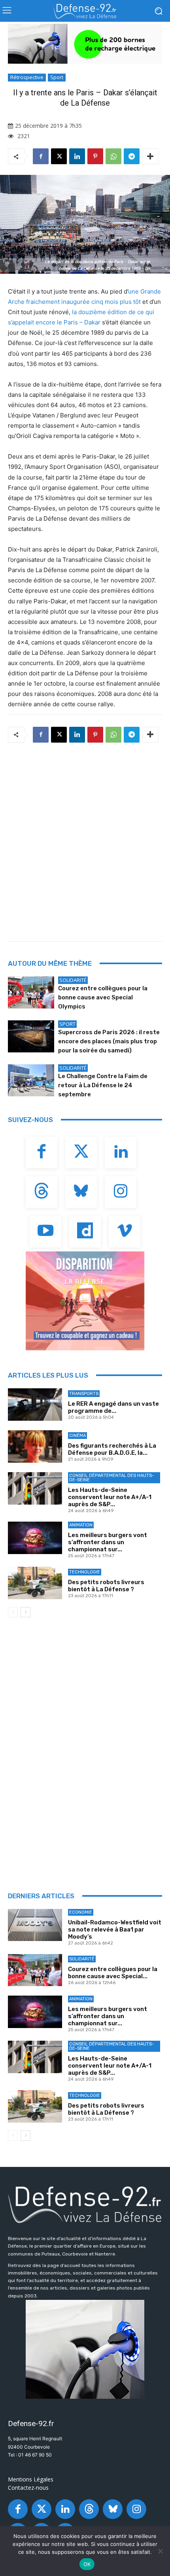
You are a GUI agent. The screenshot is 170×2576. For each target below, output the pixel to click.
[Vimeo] (125, 1232)
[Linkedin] (77, 156)
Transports (84, 1394)
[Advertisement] (85, 840)
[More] (150, 156)
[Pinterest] (95, 156)
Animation (81, 1525)
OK (87, 2564)
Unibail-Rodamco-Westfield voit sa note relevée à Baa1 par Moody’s (115, 1930)
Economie (81, 1912)
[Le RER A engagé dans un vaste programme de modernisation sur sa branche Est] (35, 1405)
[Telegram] (132, 156)
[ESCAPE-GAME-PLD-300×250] (85, 1301)
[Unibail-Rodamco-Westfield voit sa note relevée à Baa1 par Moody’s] (35, 1925)
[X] (59, 156)
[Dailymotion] (85, 1232)
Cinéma (77, 1436)
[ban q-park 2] (85, 44)
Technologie (85, 1572)
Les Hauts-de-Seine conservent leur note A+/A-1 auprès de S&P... (110, 1497)
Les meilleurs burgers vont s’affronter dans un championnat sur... (108, 1542)
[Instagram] (121, 1192)
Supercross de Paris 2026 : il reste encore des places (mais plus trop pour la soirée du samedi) (109, 1041)
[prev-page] (13, 1612)
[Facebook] (41, 156)
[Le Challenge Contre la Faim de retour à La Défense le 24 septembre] (31, 1080)
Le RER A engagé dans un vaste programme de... (113, 1407)
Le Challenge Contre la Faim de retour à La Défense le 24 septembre (103, 1085)
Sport (57, 77)
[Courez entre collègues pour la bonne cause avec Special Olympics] (31, 993)
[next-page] (25, 1612)
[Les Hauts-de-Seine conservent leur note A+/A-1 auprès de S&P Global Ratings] (35, 1488)
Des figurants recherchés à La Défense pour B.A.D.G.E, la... (112, 1449)
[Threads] (42, 1192)
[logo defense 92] (85, 11)
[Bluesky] (81, 1192)
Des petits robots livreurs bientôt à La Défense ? (106, 1586)
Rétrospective (27, 77)
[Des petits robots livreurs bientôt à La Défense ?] (35, 1583)
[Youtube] (45, 1232)
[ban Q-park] (85, 2349)
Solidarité (73, 980)
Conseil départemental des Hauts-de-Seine (111, 1478)
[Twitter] (81, 1152)
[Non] (160, 2551)
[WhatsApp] (113, 156)
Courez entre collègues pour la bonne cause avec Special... (113, 1973)
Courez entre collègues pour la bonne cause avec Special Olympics (103, 997)
